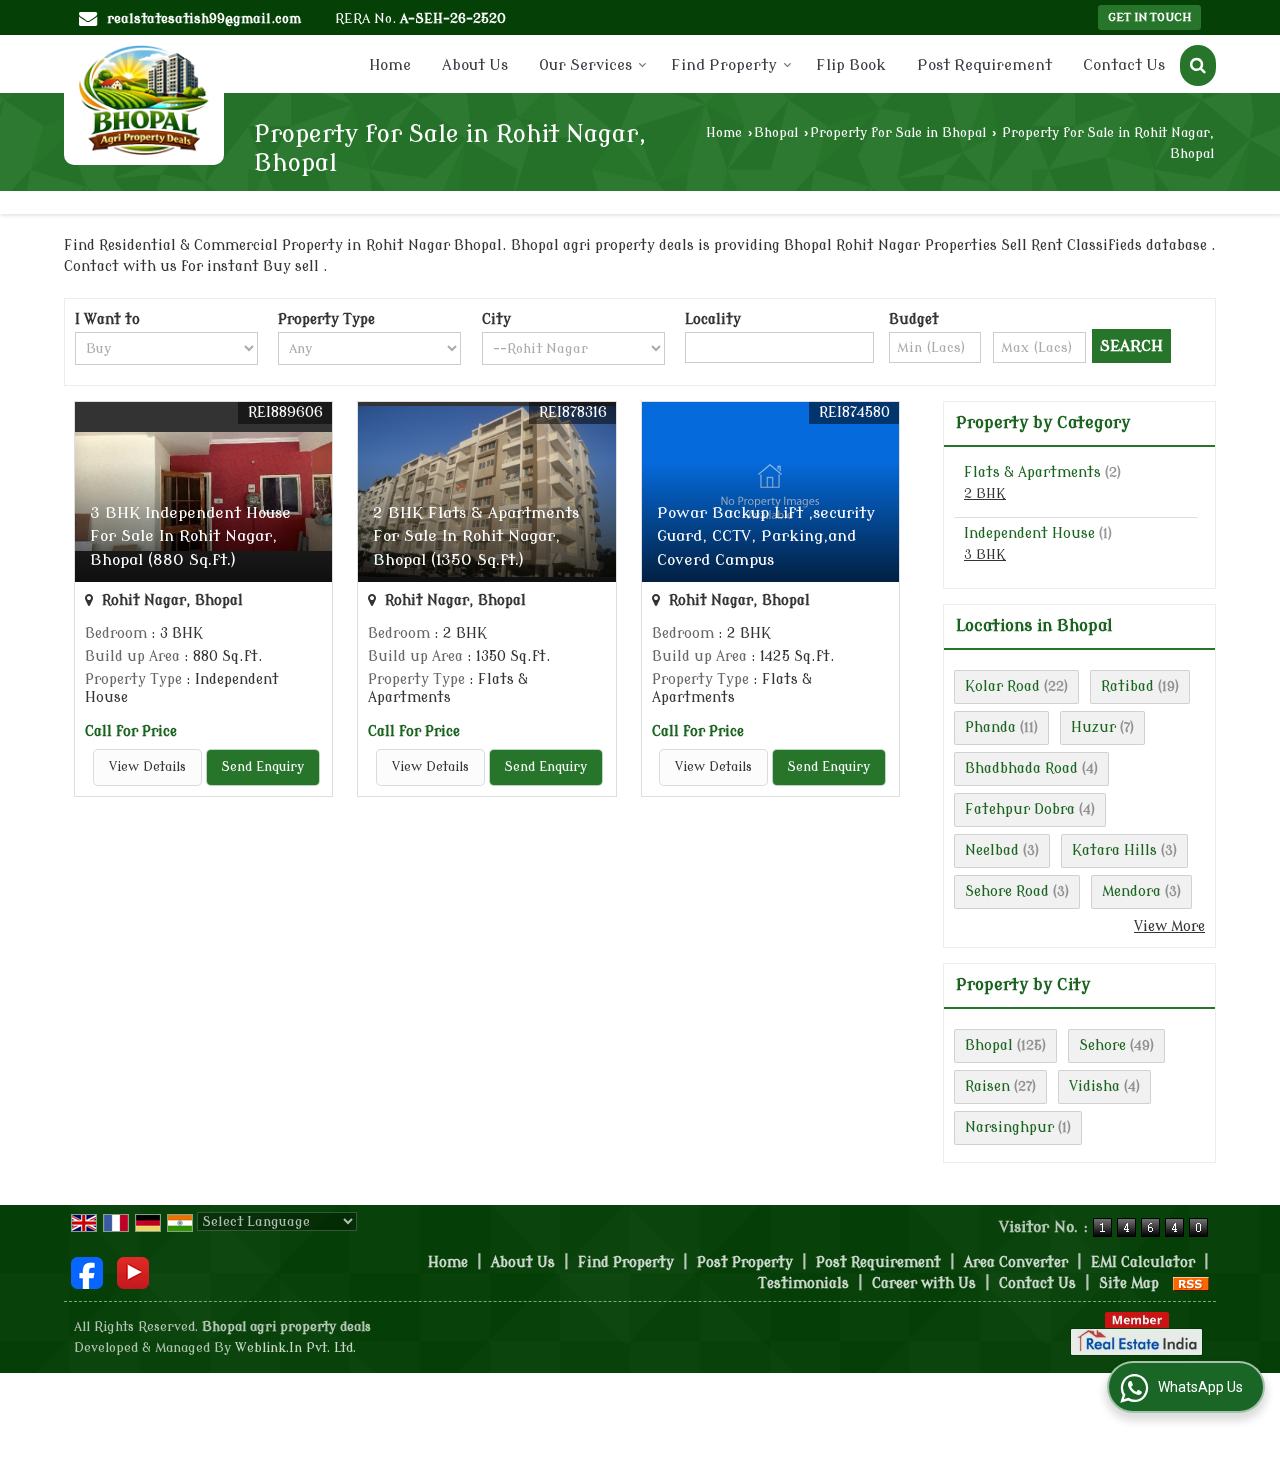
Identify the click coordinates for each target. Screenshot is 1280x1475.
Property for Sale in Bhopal (898, 133)
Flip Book (851, 65)
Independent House (1029, 533)
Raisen (987, 1086)
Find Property (724, 65)
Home (390, 65)
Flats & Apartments (1032, 472)
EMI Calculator (1143, 1262)
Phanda (990, 727)
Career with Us (924, 1283)
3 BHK (985, 555)
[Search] (1198, 65)
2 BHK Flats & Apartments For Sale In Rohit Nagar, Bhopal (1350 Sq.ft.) (476, 536)
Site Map (1129, 1283)
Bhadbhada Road (1021, 768)
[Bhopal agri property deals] (144, 100)
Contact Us (1124, 65)
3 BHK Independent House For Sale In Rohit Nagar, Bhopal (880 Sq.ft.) (190, 536)
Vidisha (1094, 1086)
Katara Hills (1114, 850)
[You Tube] (133, 1272)
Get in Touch (1149, 17)
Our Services (585, 65)
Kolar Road (1002, 686)
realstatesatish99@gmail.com (204, 18)
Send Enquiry (263, 767)
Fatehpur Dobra (1020, 809)
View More (1169, 926)
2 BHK (985, 494)
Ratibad (1127, 686)
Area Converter (1016, 1262)
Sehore (1102, 1045)
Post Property (745, 1262)
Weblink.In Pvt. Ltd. (295, 1348)
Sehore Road (1007, 891)
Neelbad (992, 850)
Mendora (1131, 891)
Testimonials (803, 1283)
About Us (475, 65)
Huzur (1093, 727)
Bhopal (776, 133)
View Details (147, 767)
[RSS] (1191, 1283)
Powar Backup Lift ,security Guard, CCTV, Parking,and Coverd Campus (766, 536)
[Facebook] (87, 1272)
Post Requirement (984, 65)
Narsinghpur (1009, 1127)
